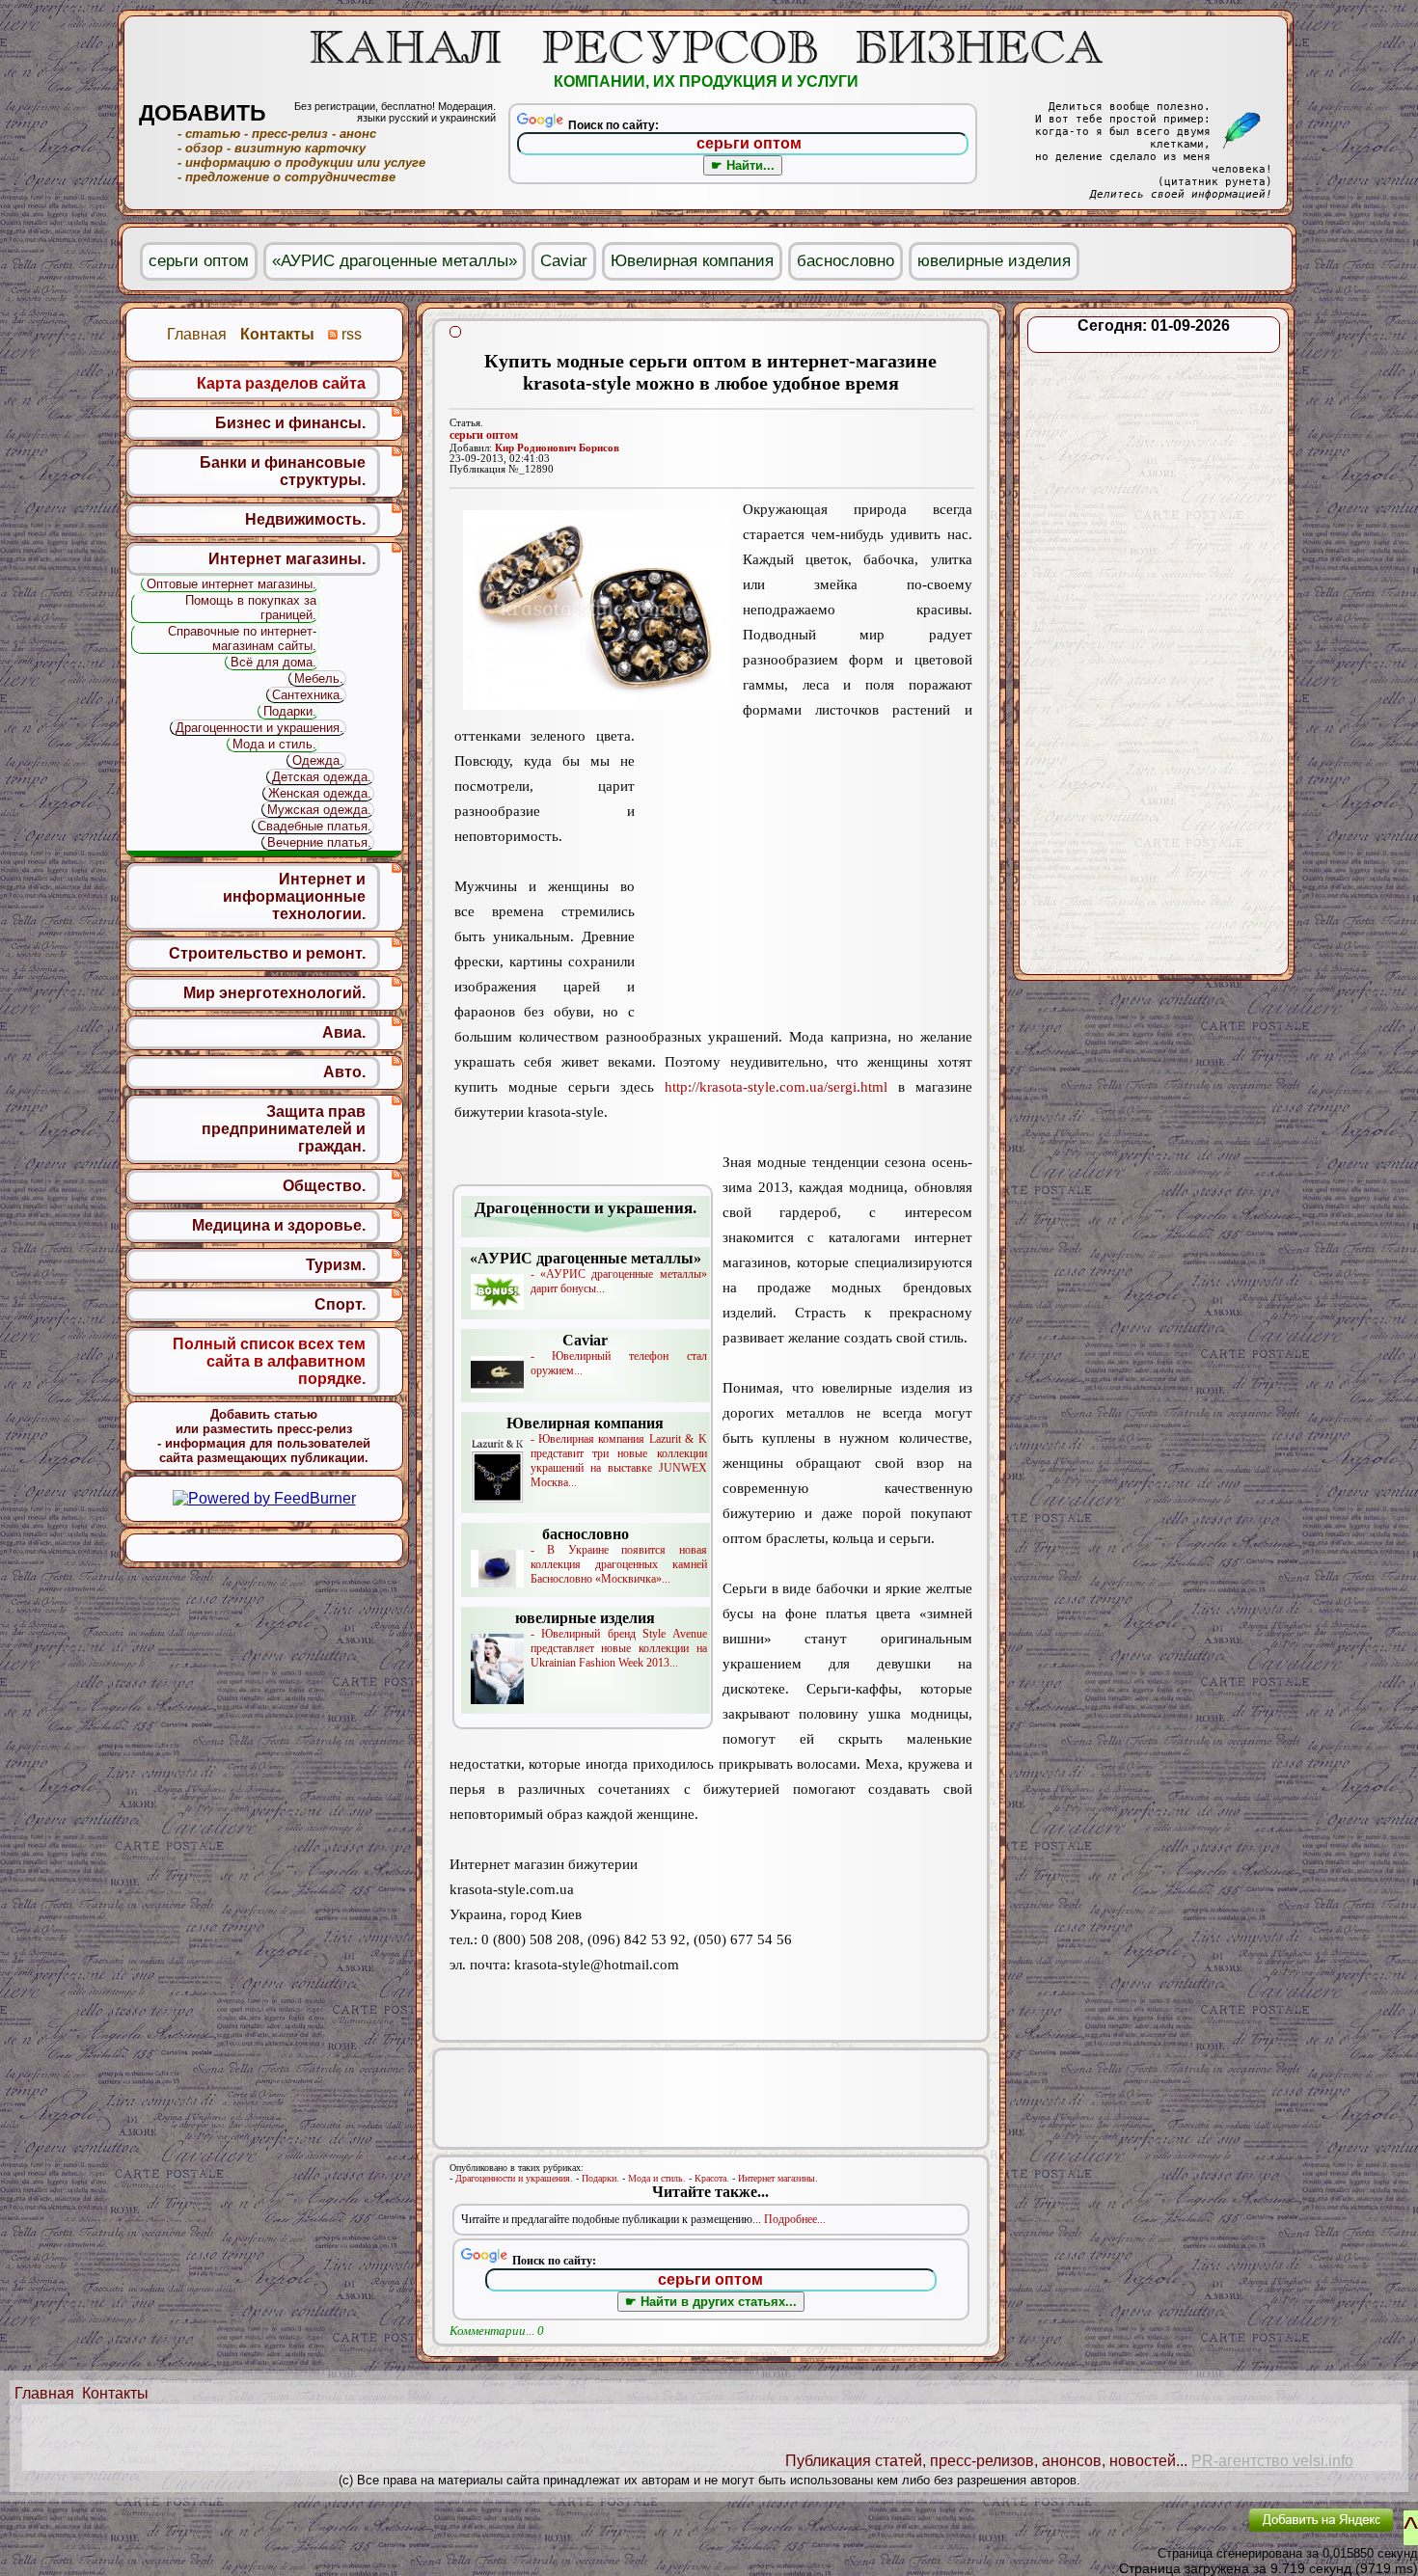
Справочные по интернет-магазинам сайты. (242, 638)
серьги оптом (484, 435)
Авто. (344, 1072)
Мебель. (319, 678)
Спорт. (340, 1304)
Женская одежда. (320, 793)
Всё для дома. (273, 662)
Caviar (564, 261)
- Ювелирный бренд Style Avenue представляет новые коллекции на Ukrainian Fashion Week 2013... (611, 1640)
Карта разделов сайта (281, 383)
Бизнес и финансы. (290, 423)
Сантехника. (308, 695)
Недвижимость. (305, 519)
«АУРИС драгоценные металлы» (395, 261)
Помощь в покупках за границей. (251, 608)
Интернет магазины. (778, 2178)
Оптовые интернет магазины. (232, 584)
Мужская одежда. (319, 810)
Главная (44, 2393)
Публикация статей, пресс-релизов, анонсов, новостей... (986, 2461)
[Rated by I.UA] (1189, 2533)
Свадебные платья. (314, 826)
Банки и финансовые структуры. (283, 471)
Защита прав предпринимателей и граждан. (284, 1129)
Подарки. (600, 2178)
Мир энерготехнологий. (274, 993)
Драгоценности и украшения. (514, 2178)
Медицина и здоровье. (279, 1225)
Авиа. (344, 1032)
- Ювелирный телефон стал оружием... (619, 1355)
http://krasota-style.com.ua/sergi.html (776, 1087)
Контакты (115, 2393)
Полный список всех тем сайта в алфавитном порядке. (269, 1361)
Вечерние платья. (319, 842)
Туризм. (336, 1265)
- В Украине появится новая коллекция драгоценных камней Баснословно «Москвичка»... (619, 1556)
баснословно (845, 261)
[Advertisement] (804, 873)
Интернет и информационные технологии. (294, 896)
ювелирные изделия (994, 261)
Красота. (712, 2178)
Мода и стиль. (657, 2178)
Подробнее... (795, 2219)
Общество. (324, 1186)
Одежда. (318, 760)
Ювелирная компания (692, 261)
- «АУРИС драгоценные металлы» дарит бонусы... (588, 1273)
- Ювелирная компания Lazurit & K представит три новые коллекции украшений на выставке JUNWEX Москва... (607, 1452)
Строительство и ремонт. (267, 953)
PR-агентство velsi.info (1272, 2461)
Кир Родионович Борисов (557, 448)
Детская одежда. (322, 777)
